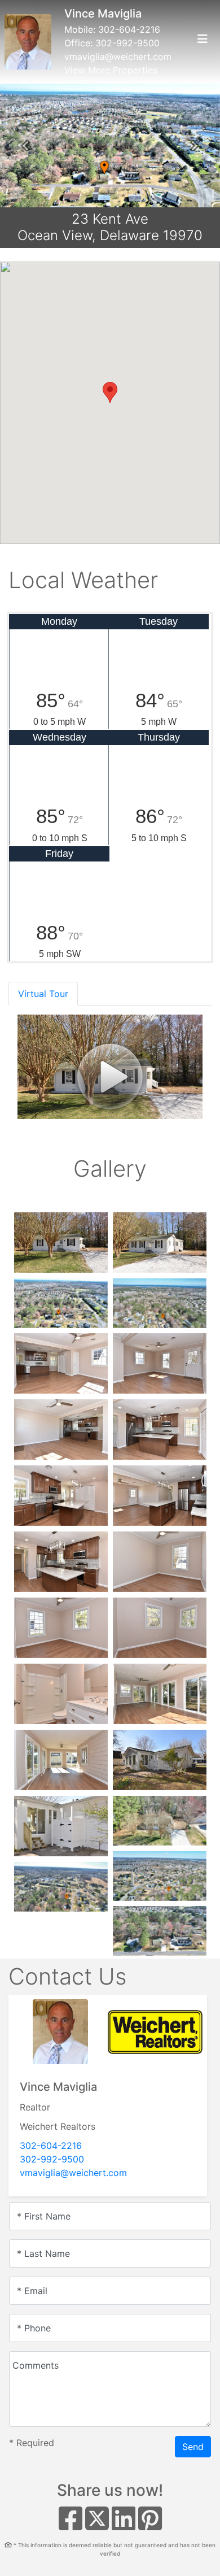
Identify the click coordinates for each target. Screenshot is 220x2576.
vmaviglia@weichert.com (118, 56)
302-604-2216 (129, 29)
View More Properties (111, 70)
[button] (25, 146)
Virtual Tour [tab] (43, 994)
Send (193, 2447)
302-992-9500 (127, 43)
